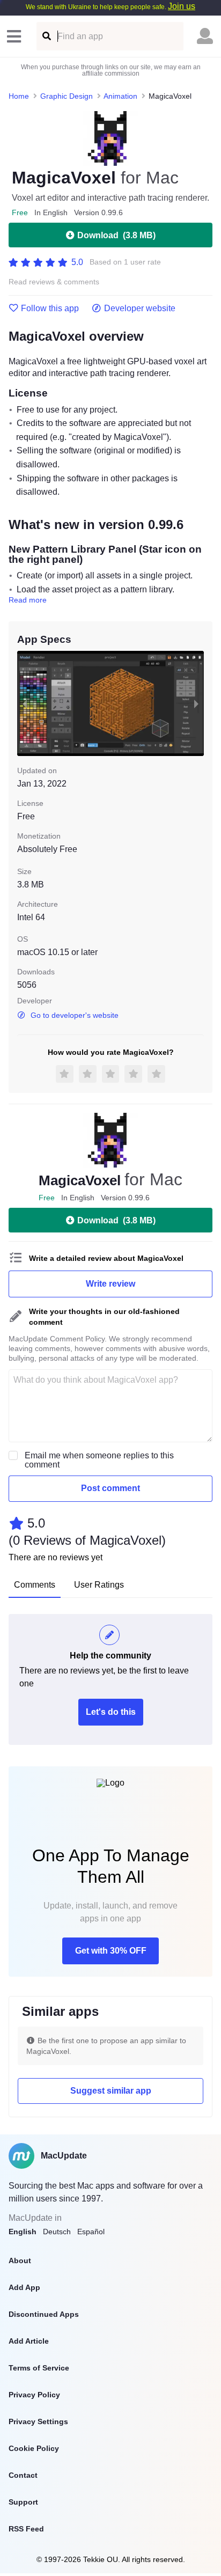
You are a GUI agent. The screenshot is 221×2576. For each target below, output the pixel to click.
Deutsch (57, 2232)
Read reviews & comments (54, 282)
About (20, 2261)
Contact (23, 2475)
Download (116, 235)
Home (19, 96)
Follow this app (50, 309)
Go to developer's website (75, 1015)
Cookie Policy (34, 2448)
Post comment (110, 1488)
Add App (24, 2287)
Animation (120, 96)
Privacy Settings (38, 2421)
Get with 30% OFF (111, 1951)
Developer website (140, 309)
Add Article (29, 2341)
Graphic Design (67, 96)
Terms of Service (39, 2368)
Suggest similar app (111, 2091)
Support (23, 2502)
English (23, 2232)
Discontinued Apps (44, 2314)
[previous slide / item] (25, 703)
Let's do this (111, 1712)
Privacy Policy (34, 2395)
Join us (182, 6)
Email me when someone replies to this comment (99, 1460)
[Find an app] (46, 36)
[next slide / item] (196, 703)
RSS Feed (26, 2529)
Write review (110, 1284)
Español (91, 2232)
